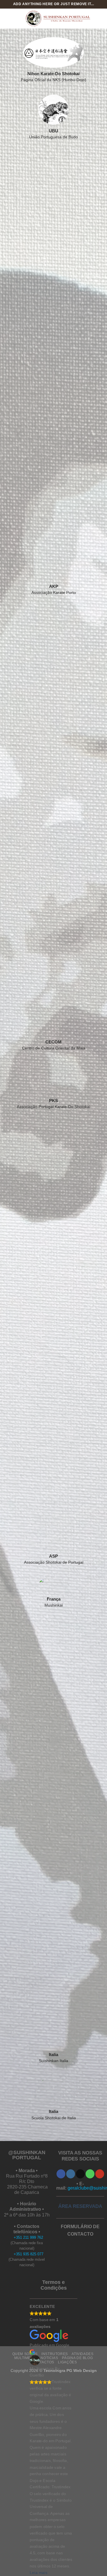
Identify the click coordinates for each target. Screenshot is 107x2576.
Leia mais (39, 2572)
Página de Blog (77, 2358)
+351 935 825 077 (29, 2254)
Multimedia (26, 2358)
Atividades (82, 2354)
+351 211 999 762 (28, 2237)
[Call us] (90, 2174)
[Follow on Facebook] (61, 2174)
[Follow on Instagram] (71, 2174)
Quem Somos (25, 2354)
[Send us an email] (80, 2174)
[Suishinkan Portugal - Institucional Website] (57, 19)
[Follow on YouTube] (100, 2174)
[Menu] (8, 18)
